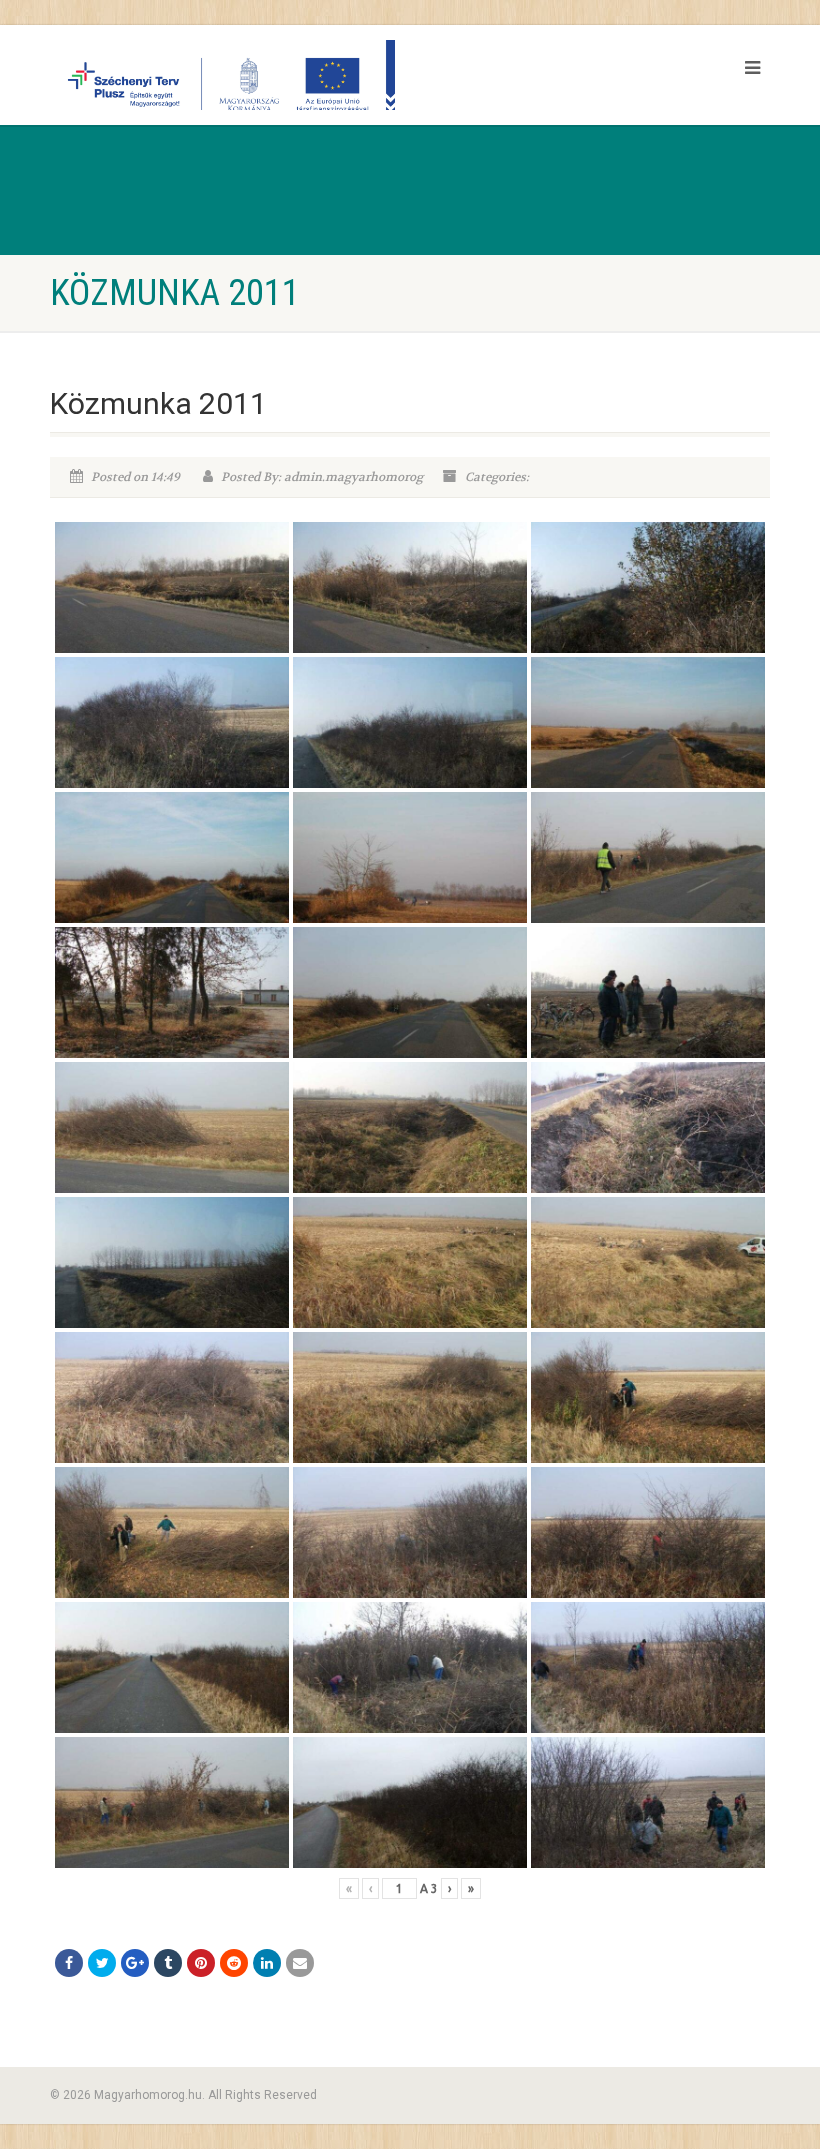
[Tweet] (102, 1963)
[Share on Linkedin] (267, 1963)
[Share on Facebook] (69, 1963)
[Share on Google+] (135, 1963)
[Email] (300, 1963)
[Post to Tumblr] (168, 1963)
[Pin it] (201, 1963)
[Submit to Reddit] (234, 1963)
